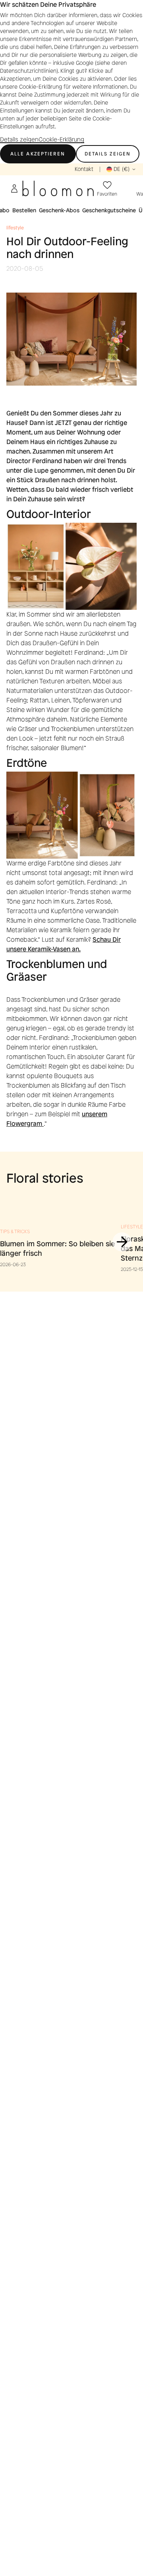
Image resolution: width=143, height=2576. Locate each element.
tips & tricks (15, 1232)
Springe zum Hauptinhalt (36, 157)
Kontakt (84, 169)
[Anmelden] (14, 188)
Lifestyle (132, 1227)
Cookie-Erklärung (61, 140)
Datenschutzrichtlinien (28, 71)
